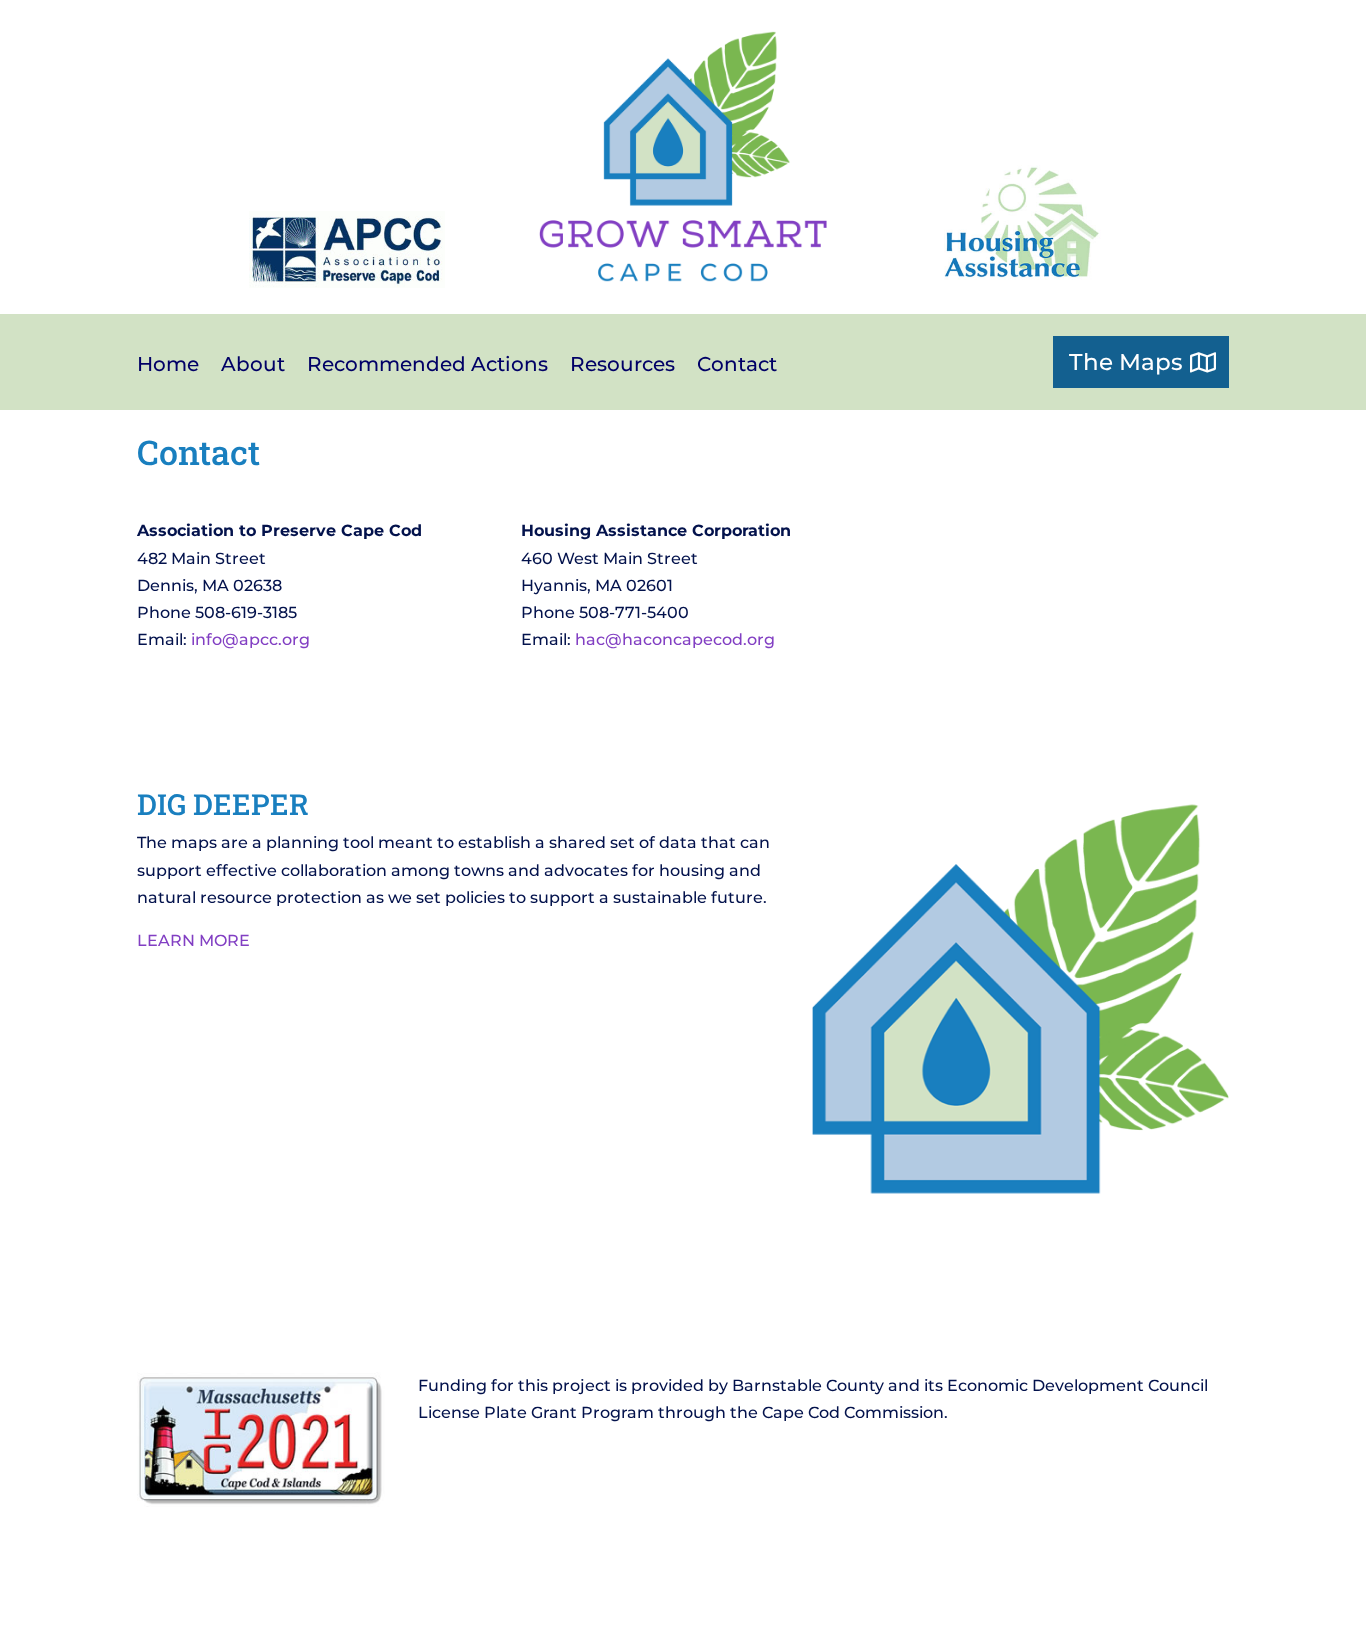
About (253, 366)
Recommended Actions (427, 366)
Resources (622, 366)
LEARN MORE (193, 940)
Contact (737, 366)
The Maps (1126, 362)
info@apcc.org (250, 639)
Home (168, 366)
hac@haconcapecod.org (675, 639)
